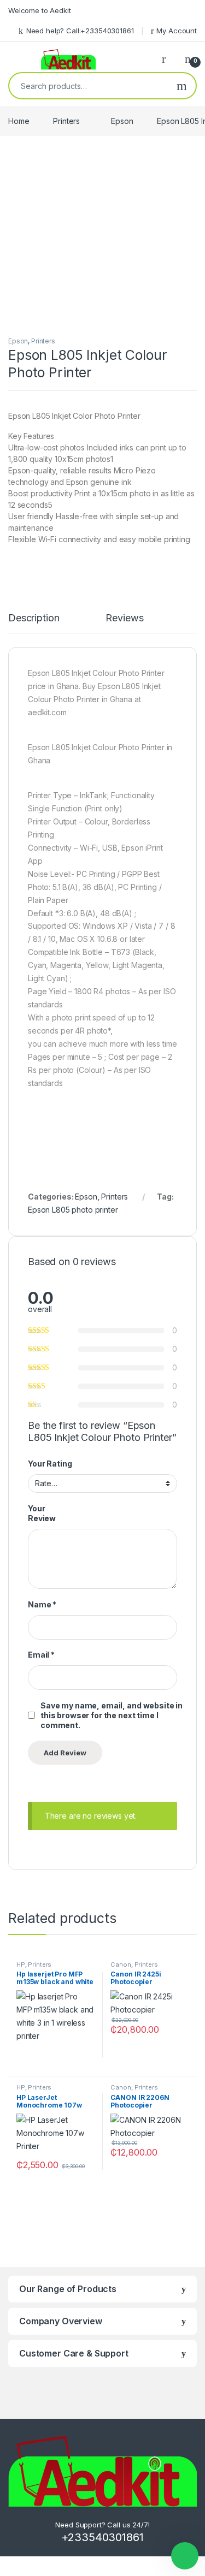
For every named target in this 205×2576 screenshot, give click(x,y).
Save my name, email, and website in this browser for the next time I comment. (112, 1715)
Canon (121, 1964)
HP (21, 1964)
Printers (66, 121)
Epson (122, 121)
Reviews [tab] (124, 618)
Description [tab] (34, 618)
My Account (177, 31)
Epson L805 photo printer (73, 1210)
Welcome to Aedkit (40, 10)
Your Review (42, 1513)
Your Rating (50, 1464)
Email (41, 1655)
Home (19, 121)
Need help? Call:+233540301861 (80, 31)
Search (182, 86)
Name (42, 1604)
